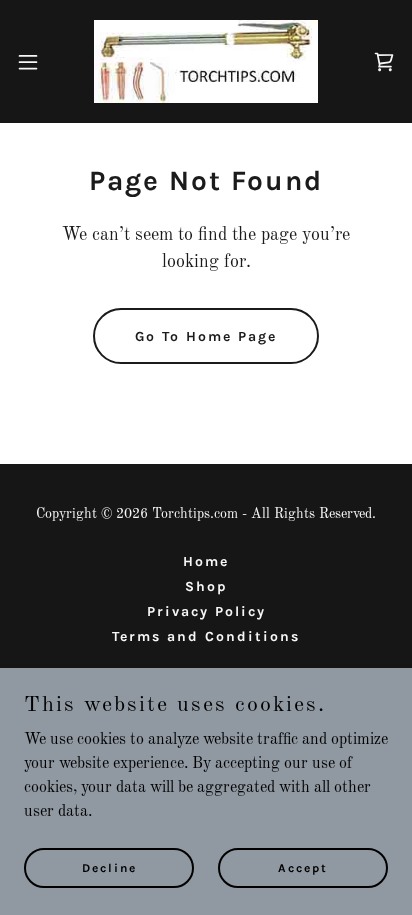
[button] (37, 62)
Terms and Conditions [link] (206, 636)
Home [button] (206, 561)
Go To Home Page (206, 336)
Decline (109, 867)
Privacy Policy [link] (206, 611)
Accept (303, 867)
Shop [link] (206, 586)
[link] (206, 61)
